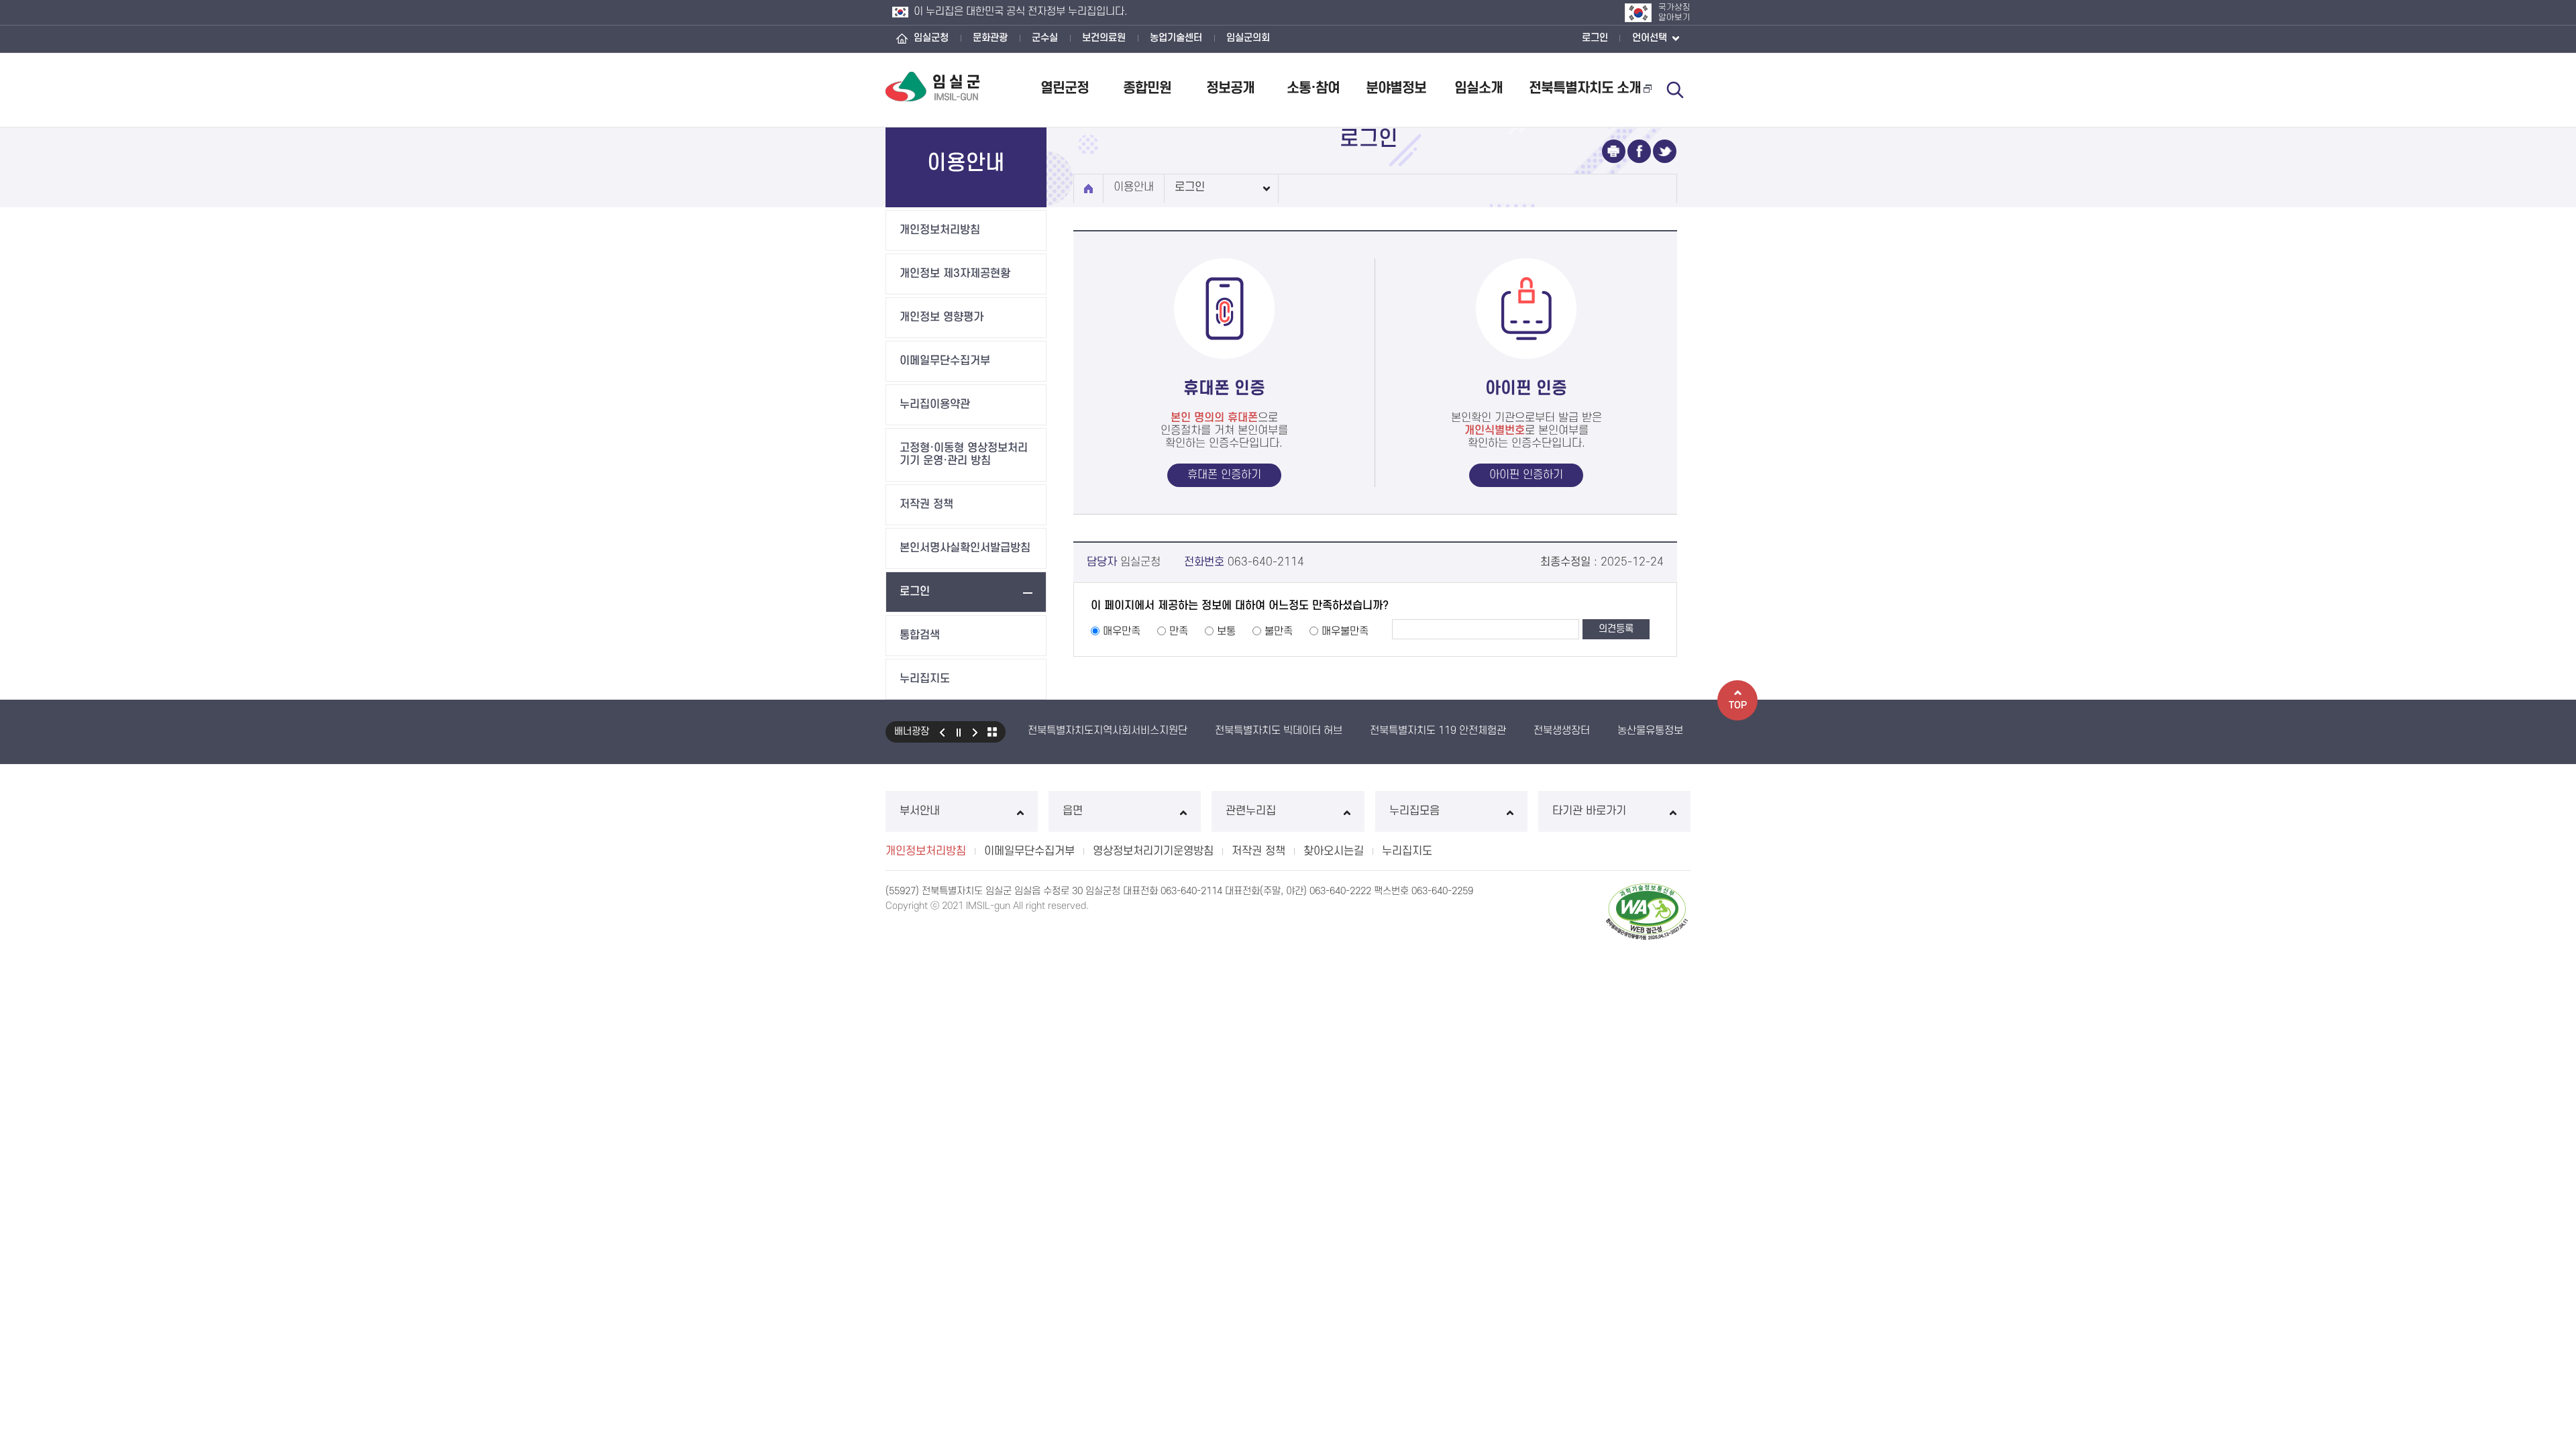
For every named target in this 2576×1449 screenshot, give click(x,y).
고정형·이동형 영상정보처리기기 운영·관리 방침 (964, 454)
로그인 (1595, 38)
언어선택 (1651, 38)
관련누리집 (1251, 811)
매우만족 (1122, 631)
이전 (942, 732)
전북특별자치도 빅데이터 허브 (1279, 731)
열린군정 (1065, 88)
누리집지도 (925, 679)
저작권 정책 (926, 504)
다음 (975, 732)
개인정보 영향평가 (942, 317)
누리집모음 (1414, 811)
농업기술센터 (1176, 38)
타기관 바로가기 (1589, 811)
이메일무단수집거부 (945, 361)
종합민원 (1147, 88)
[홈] (1088, 189)
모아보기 (992, 732)
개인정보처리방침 (940, 230)
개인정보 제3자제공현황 (955, 274)
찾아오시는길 (1334, 851)
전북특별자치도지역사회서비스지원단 (1108, 731)
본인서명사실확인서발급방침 (965, 548)
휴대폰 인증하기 (1224, 475)
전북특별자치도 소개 (1585, 88)
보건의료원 (1104, 38)
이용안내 (1134, 187)
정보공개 (1230, 88)
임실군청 (931, 38)
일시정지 (959, 732)
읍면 (1073, 811)
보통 (1226, 631)
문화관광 (990, 38)
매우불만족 (1345, 631)
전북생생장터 (1562, 731)
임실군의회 (1248, 38)
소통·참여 (1313, 88)
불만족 (1279, 631)
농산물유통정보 (1650, 731)
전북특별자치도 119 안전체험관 (1438, 731)
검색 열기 (1675, 90)
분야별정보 (1396, 88)
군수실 (1045, 38)
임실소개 (1479, 88)
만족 (1179, 631)
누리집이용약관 (935, 405)
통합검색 (920, 635)
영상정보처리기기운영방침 (1153, 851)
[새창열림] (1614, 151)
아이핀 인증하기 (1526, 475)
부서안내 (920, 811)
